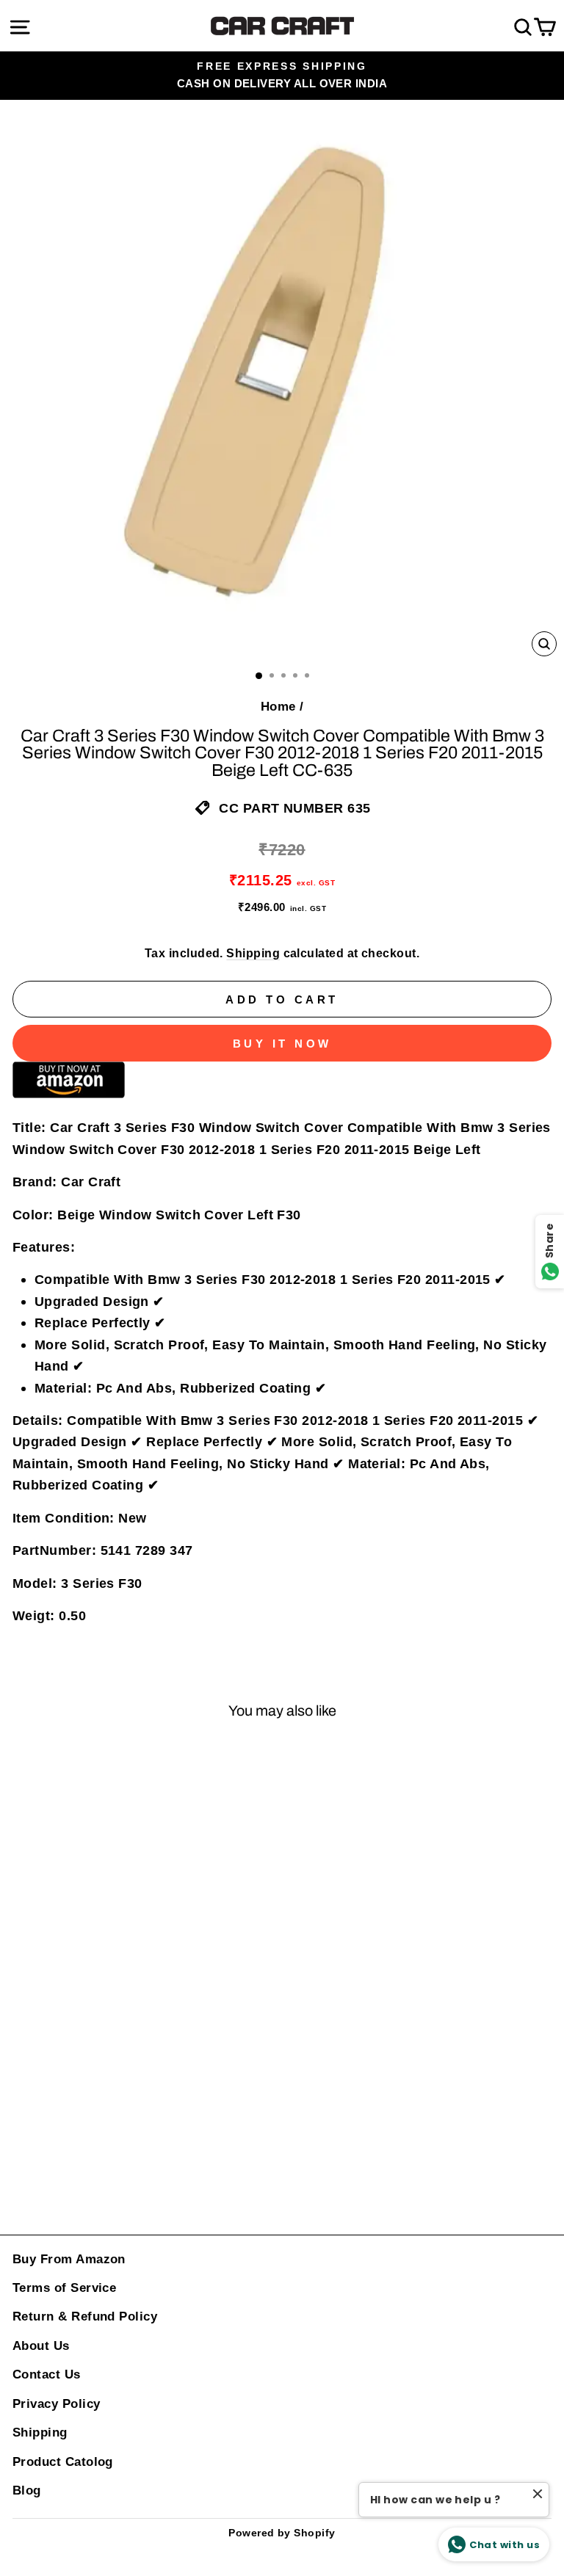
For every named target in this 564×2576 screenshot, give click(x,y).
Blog (27, 2490)
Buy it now (282, 1044)
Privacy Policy (56, 2404)
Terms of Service (64, 2288)
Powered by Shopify (282, 2533)
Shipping (253, 953)
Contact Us (47, 2374)
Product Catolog (63, 2462)
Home (278, 707)
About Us (41, 2346)
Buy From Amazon (69, 2259)
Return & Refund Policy (85, 2316)
